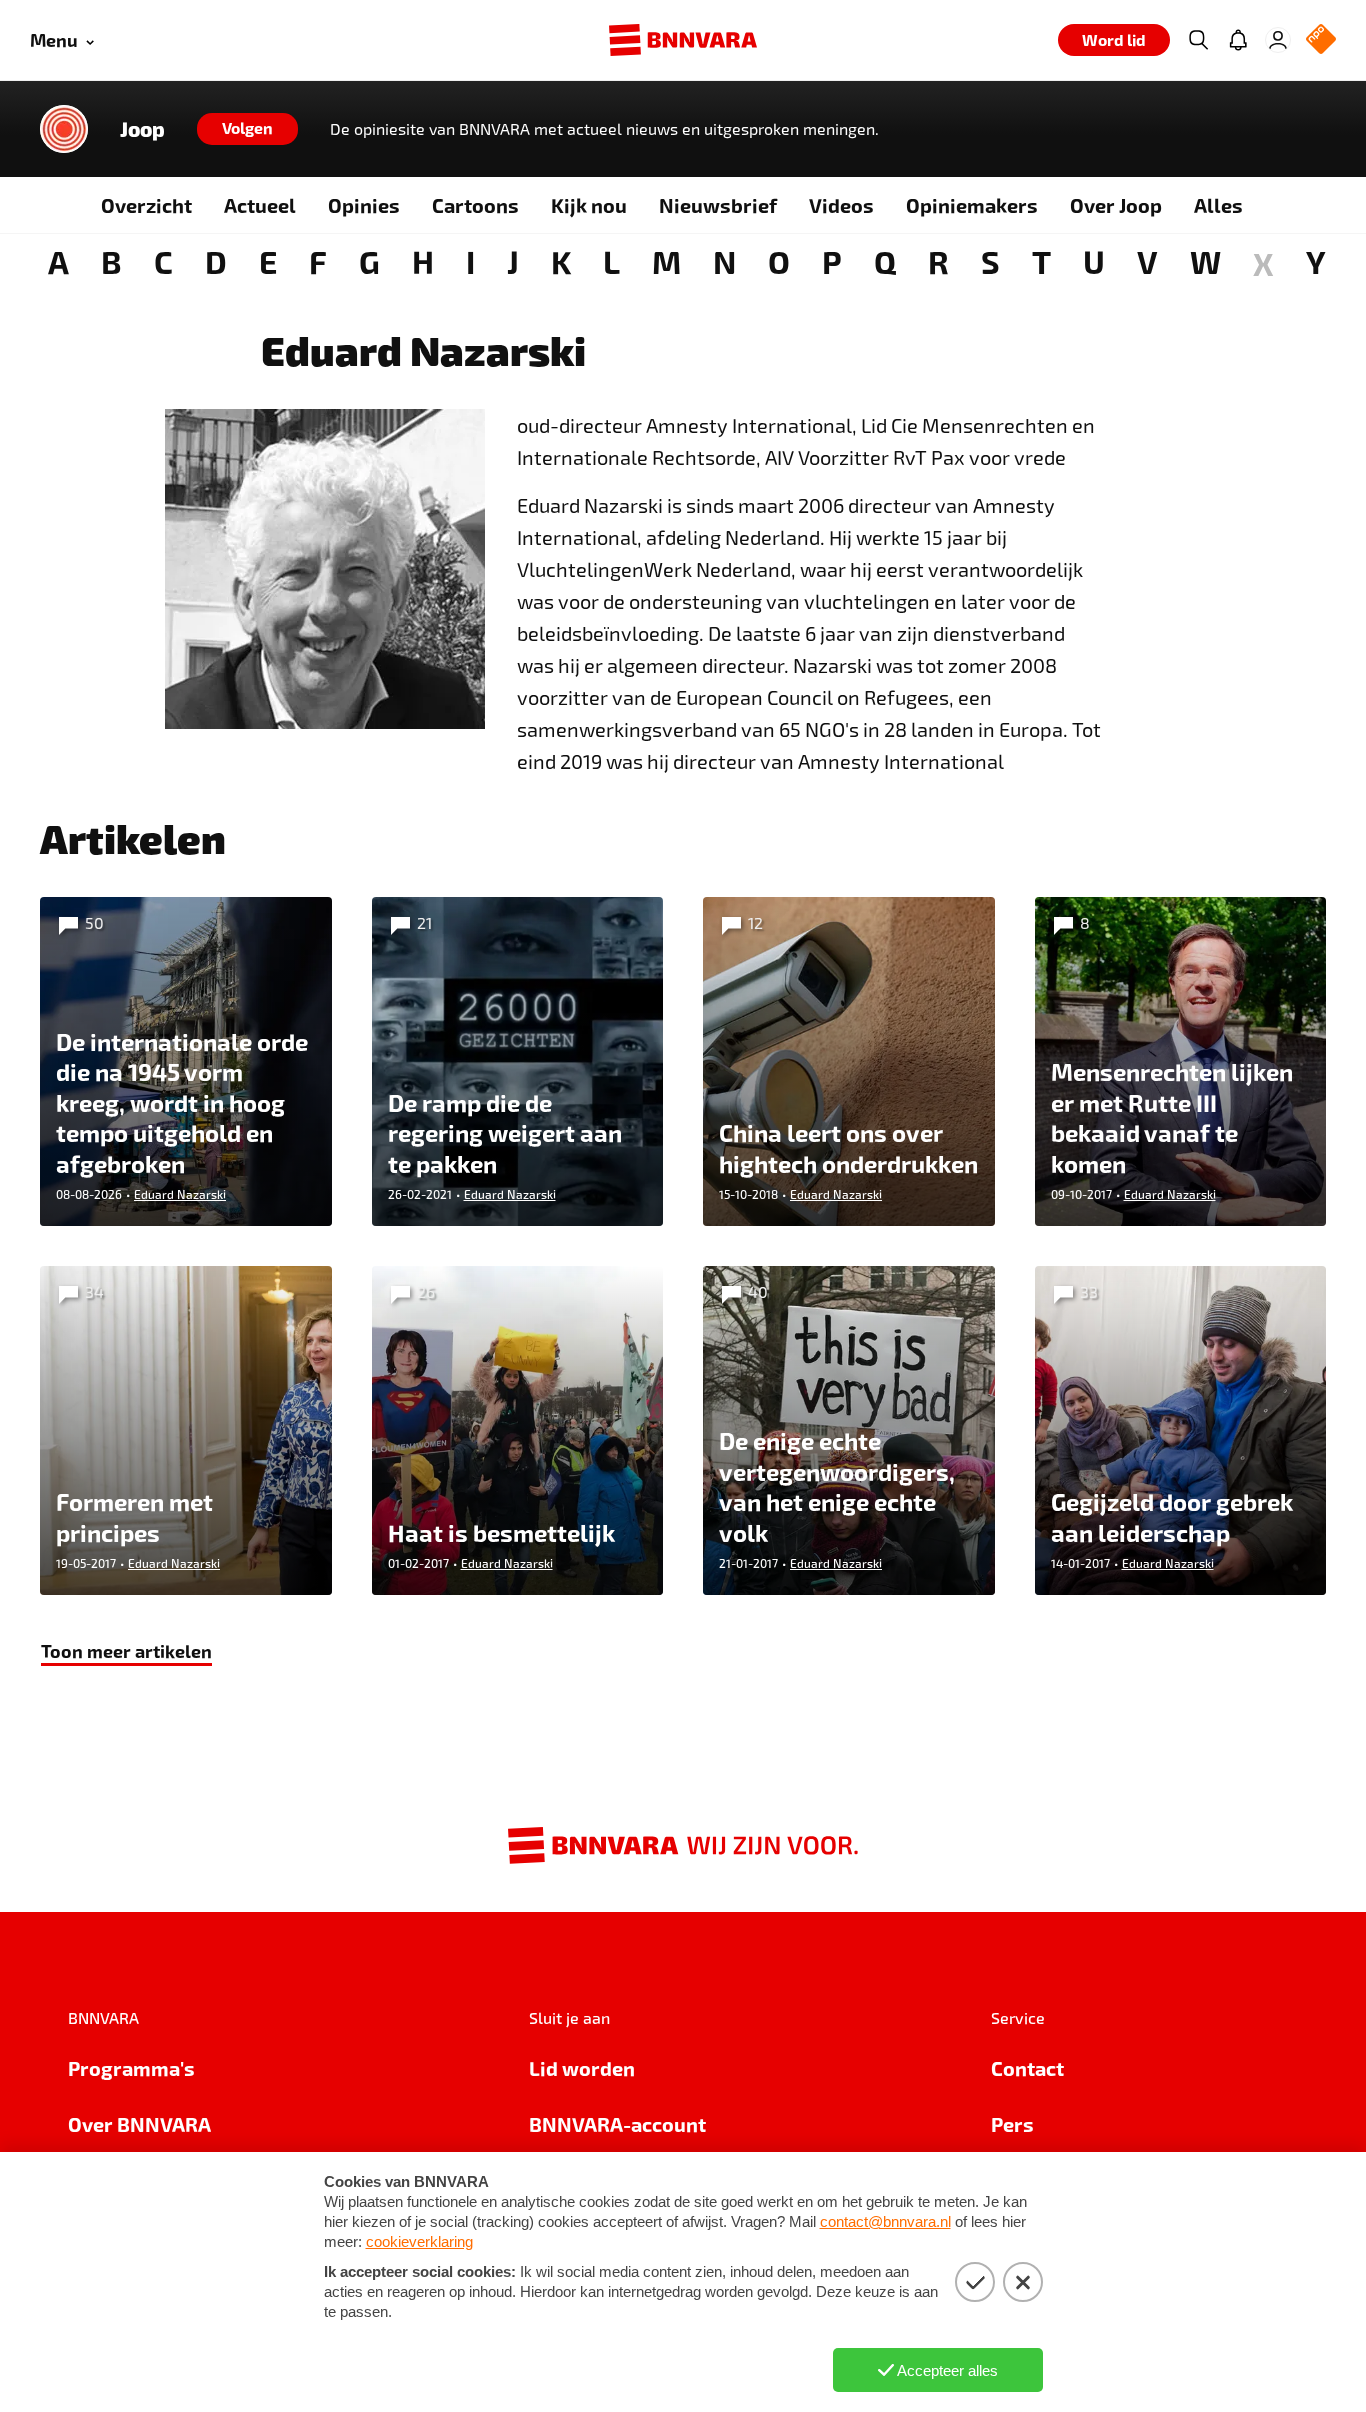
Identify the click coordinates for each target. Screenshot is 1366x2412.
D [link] (216, 261)
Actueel (260, 205)
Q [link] (885, 261)
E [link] (268, 261)
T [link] (1041, 261)
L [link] (611, 261)
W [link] (1205, 261)
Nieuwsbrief (718, 205)
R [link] (938, 261)
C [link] (163, 261)
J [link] (513, 261)
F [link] (318, 261)
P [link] (832, 261)
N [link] (724, 261)
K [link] (561, 261)
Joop (142, 129)
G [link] (369, 261)
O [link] (779, 261)
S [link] (990, 261)
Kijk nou (589, 205)
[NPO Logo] (1321, 40)
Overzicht (146, 205)
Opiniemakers (972, 205)
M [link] (666, 261)
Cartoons (475, 205)
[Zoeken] (1198, 40)
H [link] (423, 261)
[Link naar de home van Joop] (64, 129)
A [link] (58, 261)
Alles (1218, 205)
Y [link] (1316, 261)
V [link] (1147, 261)
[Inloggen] (1278, 40)
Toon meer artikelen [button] (126, 1650)
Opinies (364, 205)
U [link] (1094, 261)
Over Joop (1116, 205)
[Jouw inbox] (1238, 40)
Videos (841, 205)
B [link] (111, 261)
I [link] (470, 261)
